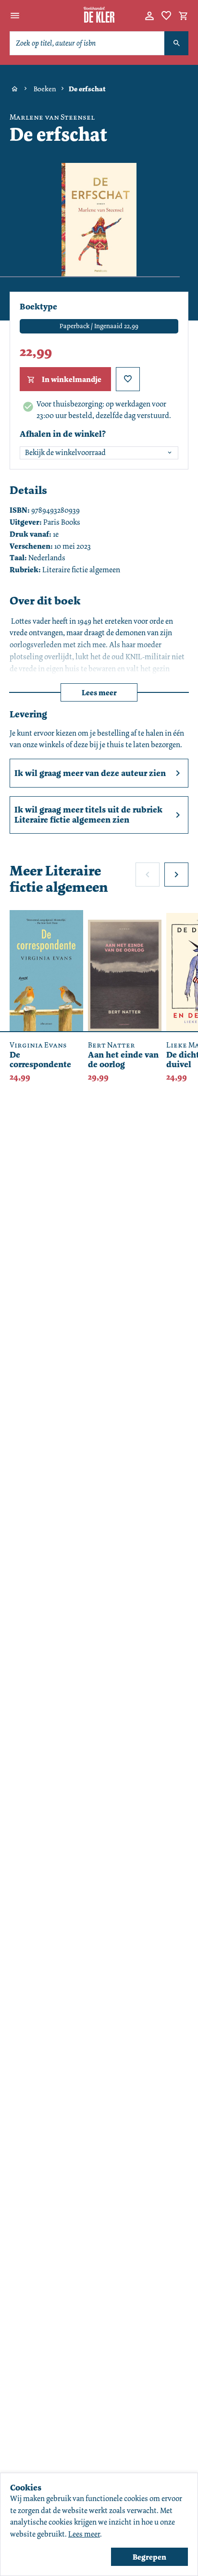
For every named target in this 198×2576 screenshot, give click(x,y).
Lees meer (99, 693)
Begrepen (149, 2557)
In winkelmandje (72, 379)
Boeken (45, 89)
